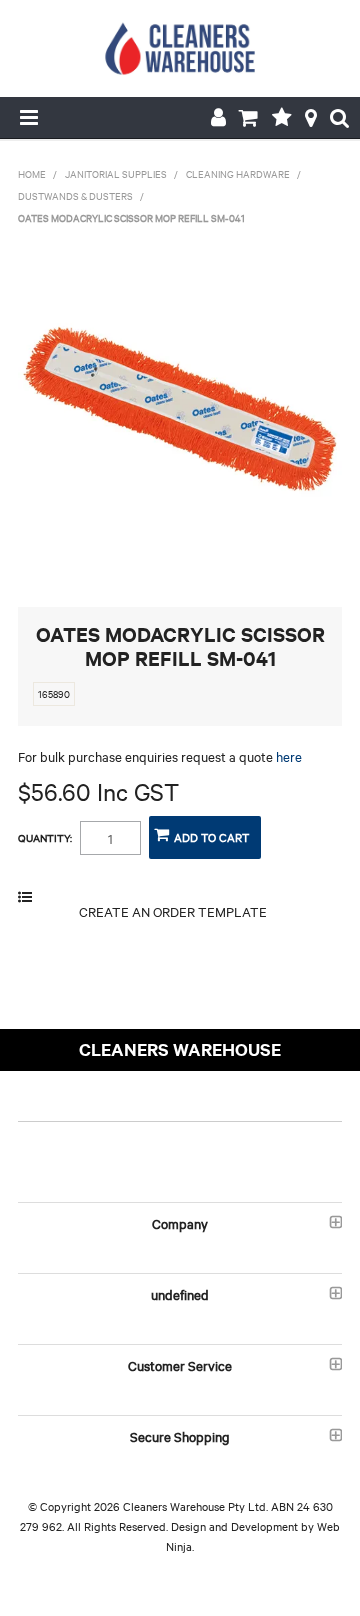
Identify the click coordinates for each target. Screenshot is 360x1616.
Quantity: (45, 838)
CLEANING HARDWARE (238, 173)
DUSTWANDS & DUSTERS (75, 195)
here (289, 756)
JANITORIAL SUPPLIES (116, 173)
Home (32, 173)
